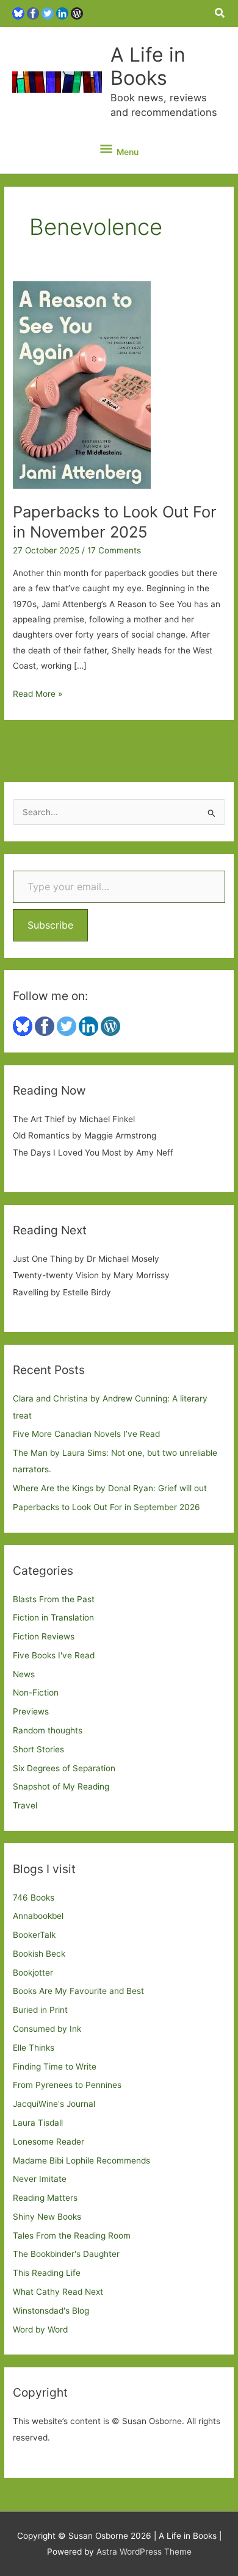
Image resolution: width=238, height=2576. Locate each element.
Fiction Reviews (44, 1636)
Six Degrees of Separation (64, 1768)
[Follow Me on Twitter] (48, 13)
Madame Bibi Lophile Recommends (81, 2160)
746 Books (34, 1898)
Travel (25, 1805)
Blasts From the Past (54, 1599)
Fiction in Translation (53, 1617)
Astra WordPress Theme (144, 2552)
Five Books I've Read (54, 1655)
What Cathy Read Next (58, 2292)
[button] (220, 13)
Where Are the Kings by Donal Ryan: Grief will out (110, 1488)
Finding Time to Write (55, 2067)
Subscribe (50, 925)
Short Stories (38, 1749)
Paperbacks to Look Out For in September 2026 (106, 1507)
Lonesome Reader (49, 2142)
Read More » (38, 695)
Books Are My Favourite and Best (78, 1991)
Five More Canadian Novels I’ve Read (86, 1434)
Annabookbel (38, 1916)
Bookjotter (33, 1973)
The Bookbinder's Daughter (66, 2254)
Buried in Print (40, 2010)
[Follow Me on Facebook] (33, 13)
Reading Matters (45, 2198)
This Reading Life (47, 2273)
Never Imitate (40, 2179)
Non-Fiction (36, 1693)
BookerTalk (34, 1935)
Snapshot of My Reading (61, 1786)
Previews (31, 1711)
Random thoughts (48, 1730)
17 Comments (114, 550)
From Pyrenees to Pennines (67, 2085)
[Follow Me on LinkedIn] (62, 13)
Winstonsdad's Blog (51, 2311)
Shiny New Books (47, 2217)
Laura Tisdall (38, 2123)
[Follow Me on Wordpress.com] (77, 13)
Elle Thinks (34, 2048)
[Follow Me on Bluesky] (18, 13)
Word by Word (40, 2330)
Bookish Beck (39, 1954)
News (24, 1674)
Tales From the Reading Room (72, 2236)
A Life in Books (148, 66)
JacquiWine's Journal (54, 2104)
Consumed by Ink (47, 2029)
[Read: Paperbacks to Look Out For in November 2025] (82, 384)
